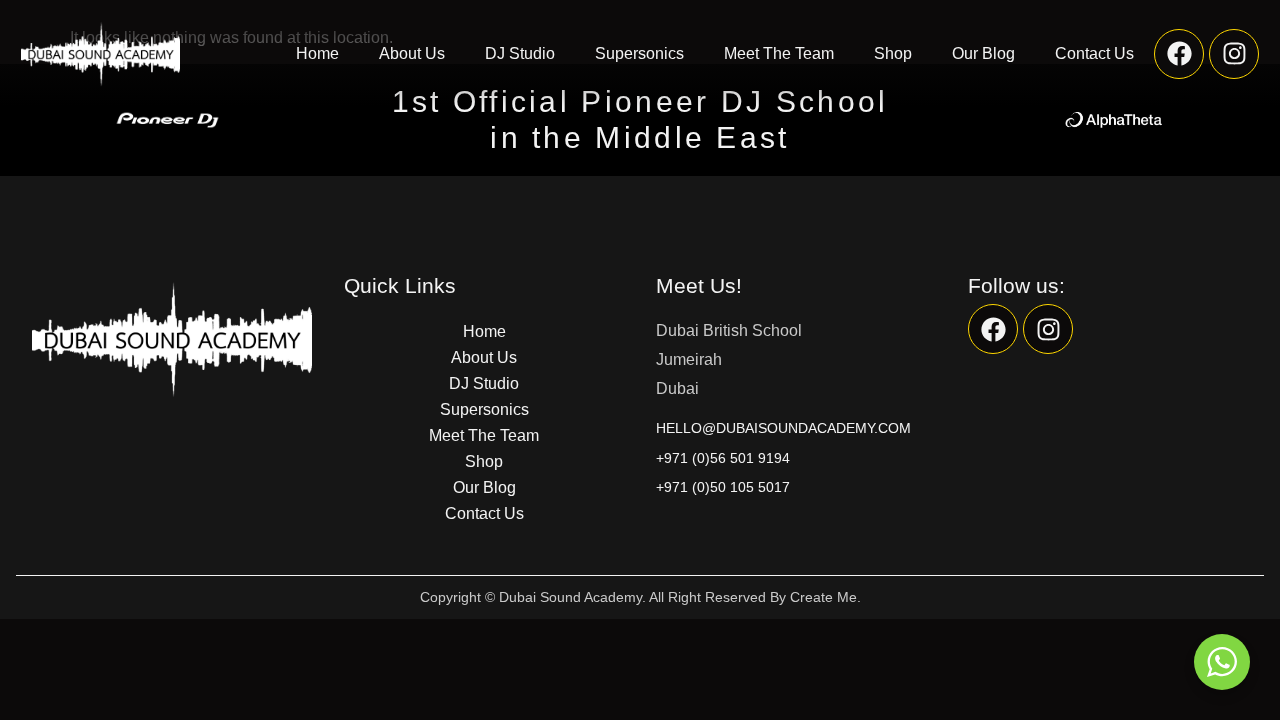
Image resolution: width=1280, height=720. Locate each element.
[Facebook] (1179, 54)
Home (317, 53)
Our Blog (983, 53)
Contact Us (1094, 53)
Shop (893, 53)
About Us (412, 53)
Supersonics (639, 53)
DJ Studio (520, 53)
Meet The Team (779, 53)
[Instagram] (1234, 54)
